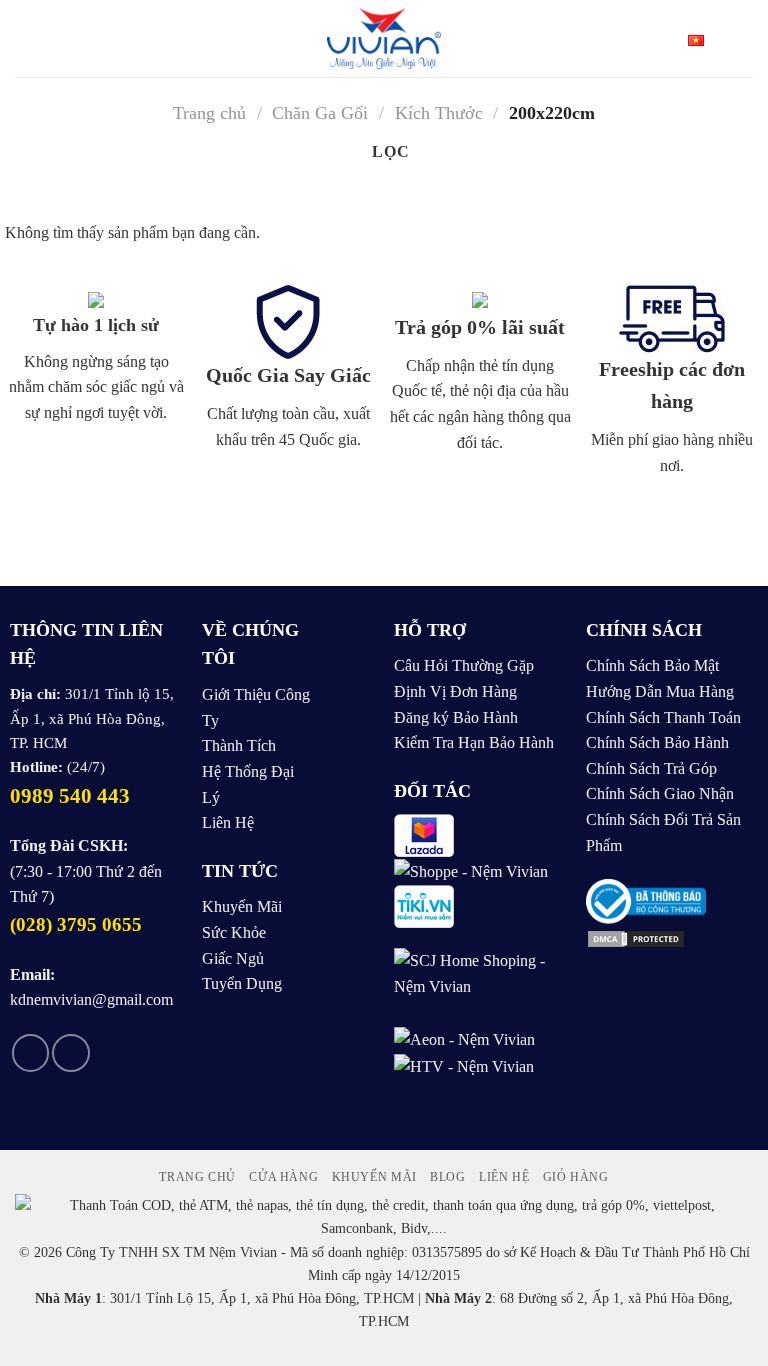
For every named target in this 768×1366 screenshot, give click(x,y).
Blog (447, 1177)
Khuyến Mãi (242, 906)
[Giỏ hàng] (743, 39)
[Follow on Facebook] (30, 1053)
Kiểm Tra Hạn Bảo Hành (474, 742)
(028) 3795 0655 (76, 924)
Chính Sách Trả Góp (651, 768)
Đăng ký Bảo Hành (456, 717)
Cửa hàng (283, 1177)
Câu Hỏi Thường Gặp (464, 665)
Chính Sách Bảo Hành (657, 742)
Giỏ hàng (576, 1177)
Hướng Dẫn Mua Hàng (660, 691)
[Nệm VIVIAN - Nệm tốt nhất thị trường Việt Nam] (384, 38)
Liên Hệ (228, 822)
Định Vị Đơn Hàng (455, 691)
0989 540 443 (70, 796)
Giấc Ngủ (233, 958)
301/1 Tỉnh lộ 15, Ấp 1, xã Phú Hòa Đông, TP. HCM (92, 718)
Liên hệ (504, 1177)
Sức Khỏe (234, 932)
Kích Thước (439, 113)
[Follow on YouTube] (70, 1053)
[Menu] (27, 38)
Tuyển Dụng (242, 983)
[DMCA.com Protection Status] (636, 936)
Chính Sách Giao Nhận (660, 793)
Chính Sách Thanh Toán (663, 717)
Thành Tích (239, 745)
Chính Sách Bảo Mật (652, 665)
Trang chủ (209, 113)
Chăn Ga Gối (320, 113)
